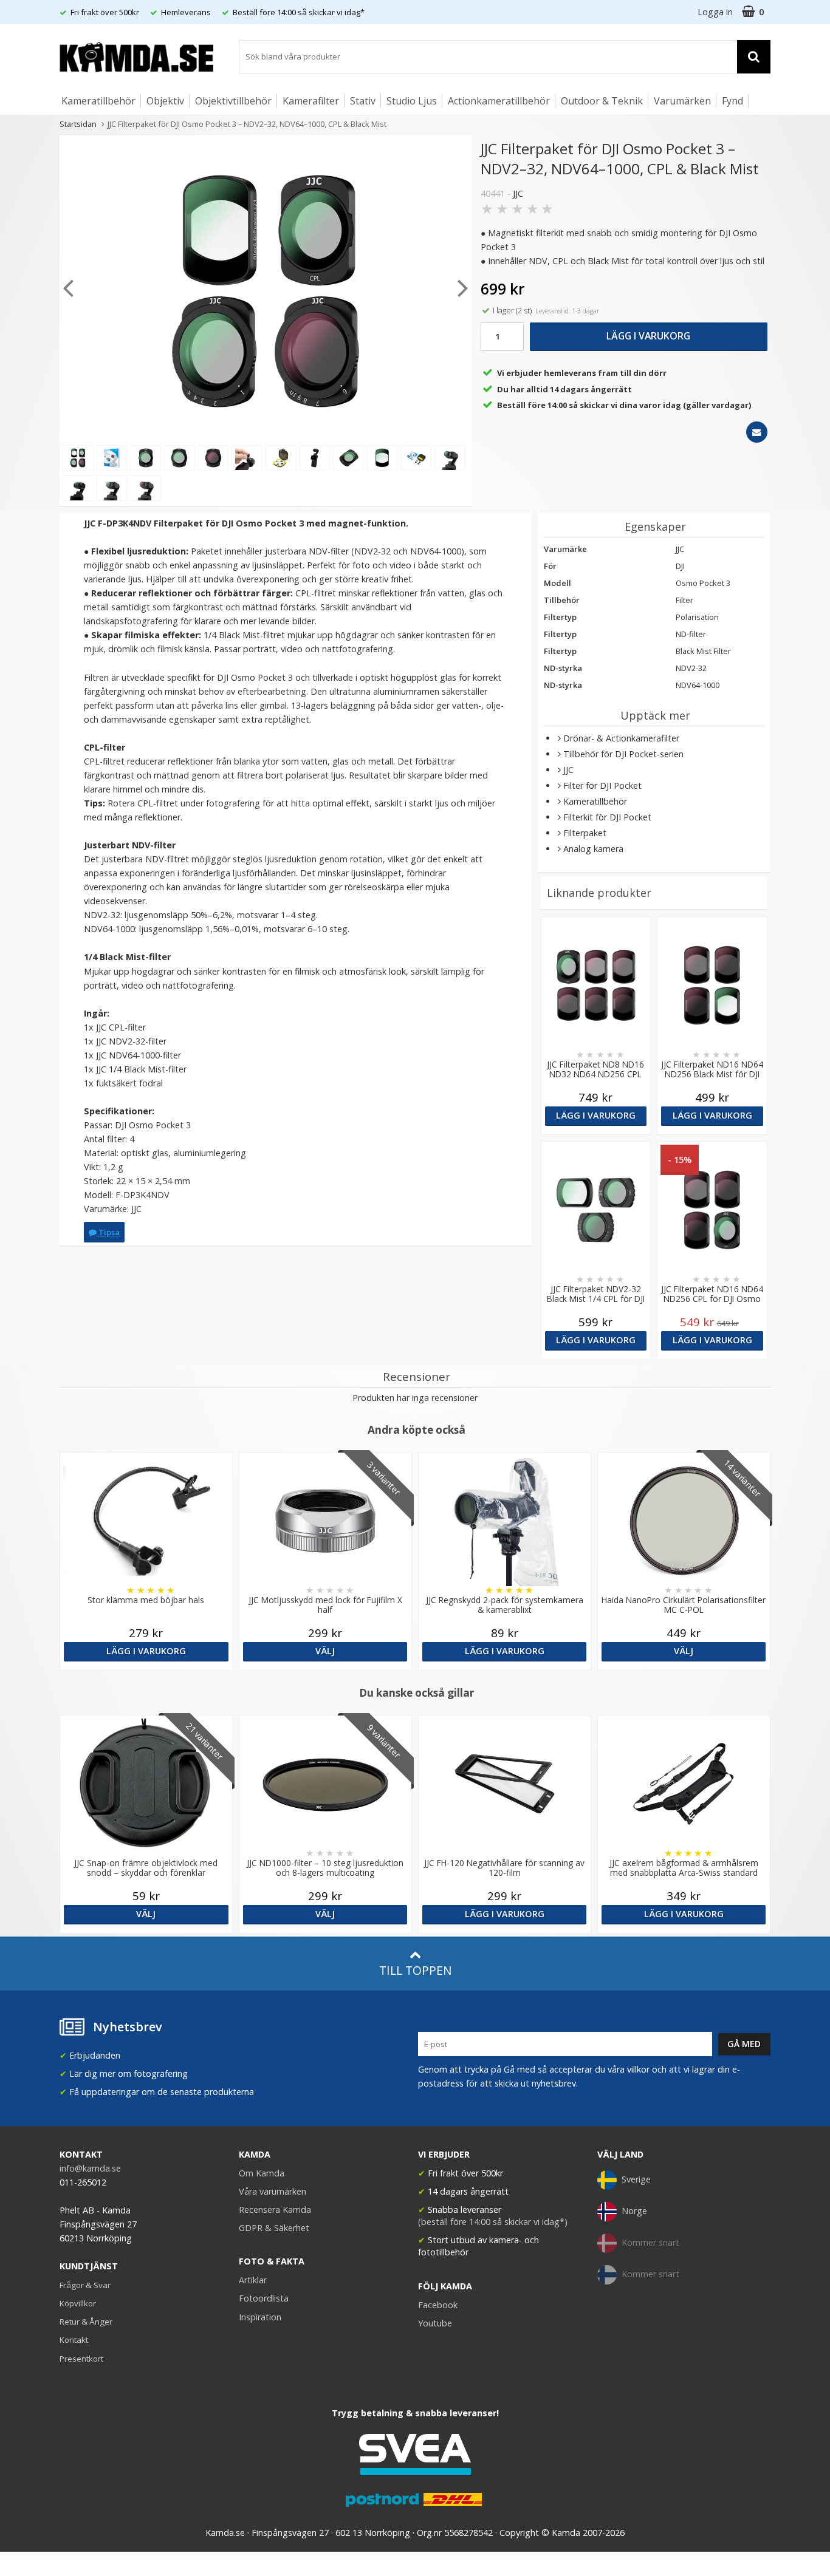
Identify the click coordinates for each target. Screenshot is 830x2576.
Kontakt (74, 2340)
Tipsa (108, 1232)
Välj (325, 1651)
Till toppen (415, 1970)
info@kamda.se (90, 2168)
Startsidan (78, 124)
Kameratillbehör (98, 101)
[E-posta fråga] (757, 432)
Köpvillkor (78, 2303)
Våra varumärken (273, 2191)
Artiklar (253, 2280)
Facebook (438, 2305)
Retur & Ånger (86, 2322)
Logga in (715, 12)
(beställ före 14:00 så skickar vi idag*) (493, 2222)
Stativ (363, 101)
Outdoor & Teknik (602, 101)
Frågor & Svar (85, 2285)
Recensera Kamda (275, 2210)
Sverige (636, 2179)
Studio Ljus (412, 101)
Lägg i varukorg (648, 336)
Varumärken (682, 101)
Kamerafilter (311, 101)
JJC (518, 193)
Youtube (435, 2323)
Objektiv (165, 101)
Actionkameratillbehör (499, 101)
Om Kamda (262, 2173)
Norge (634, 2211)
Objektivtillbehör (233, 101)
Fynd (732, 101)
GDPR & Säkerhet (274, 2228)
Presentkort (81, 2359)
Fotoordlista (264, 2298)
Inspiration (260, 2317)
